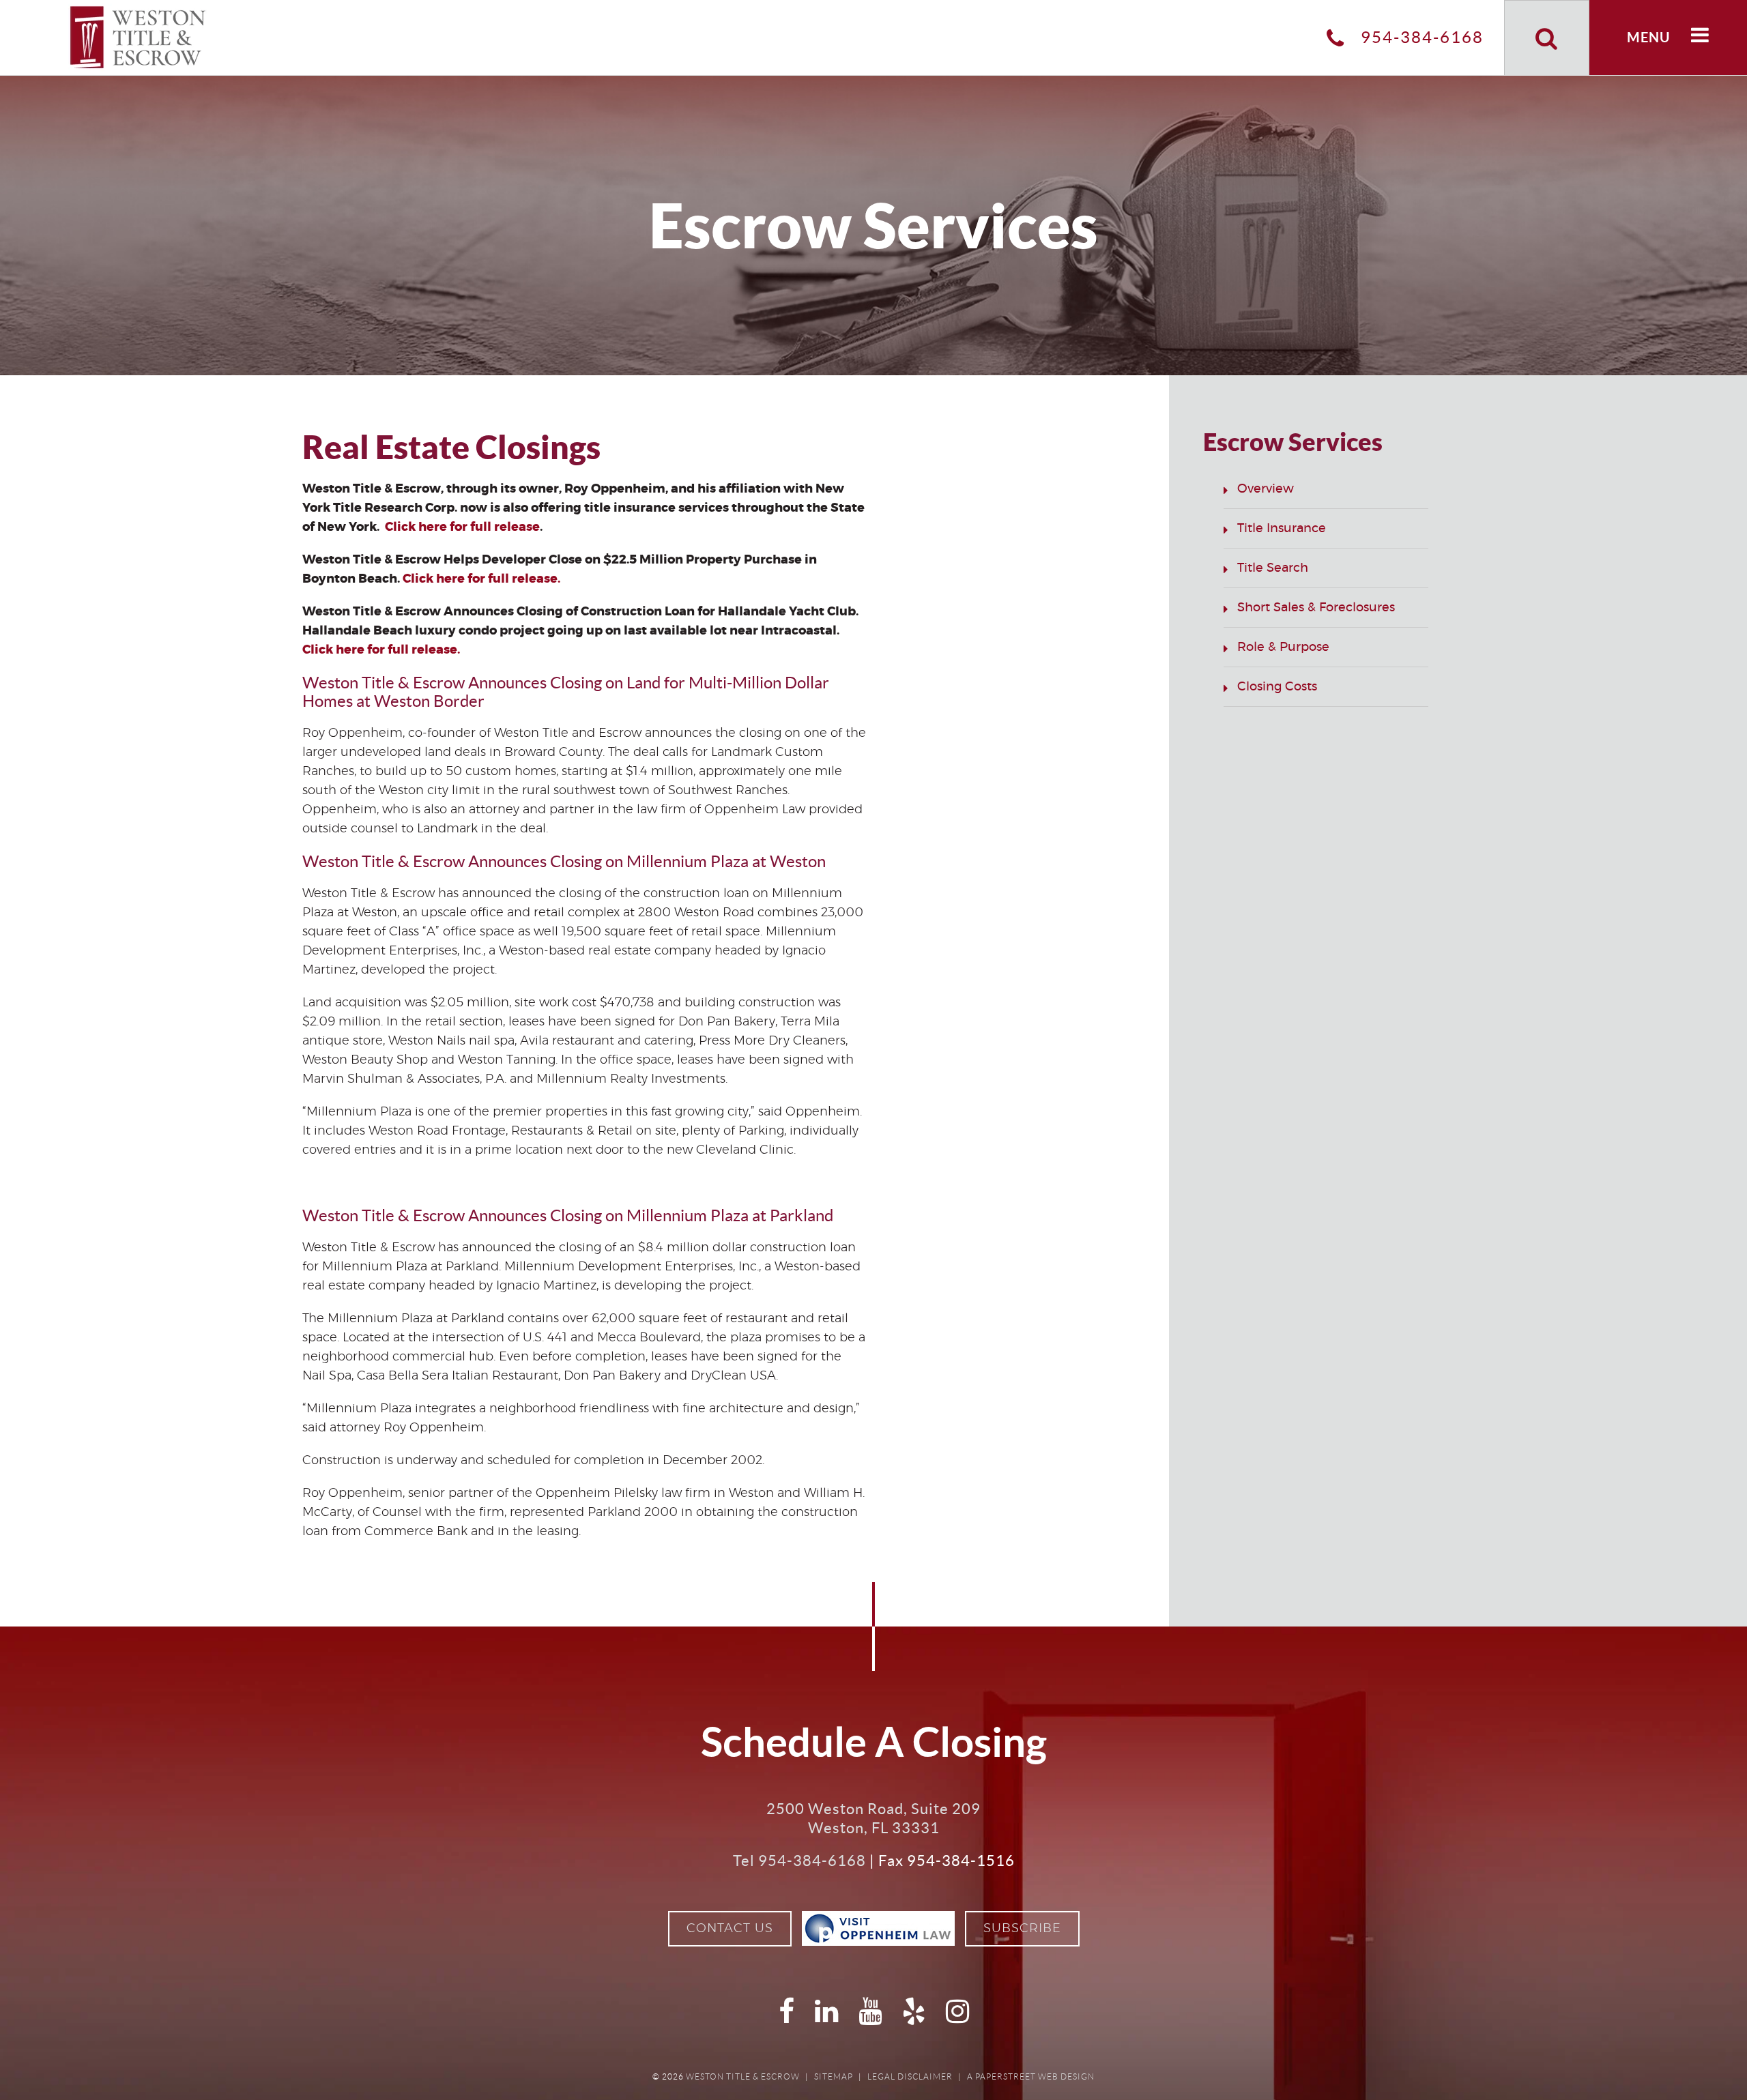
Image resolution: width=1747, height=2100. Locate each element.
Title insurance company (662, 1532)
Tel (799, 1861)
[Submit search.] (1547, 38)
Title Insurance (1282, 529)
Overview (1266, 489)
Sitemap (834, 2076)
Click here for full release (462, 527)
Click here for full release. (481, 579)
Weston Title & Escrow (743, 2076)
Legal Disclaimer (910, 2076)
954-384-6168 (1420, 37)
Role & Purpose (1283, 647)
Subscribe (1022, 1929)
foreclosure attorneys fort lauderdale (468, 1551)
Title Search (1273, 568)
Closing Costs (1277, 687)
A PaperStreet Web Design (1031, 2076)
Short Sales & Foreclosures (1316, 608)
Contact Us (730, 1929)
